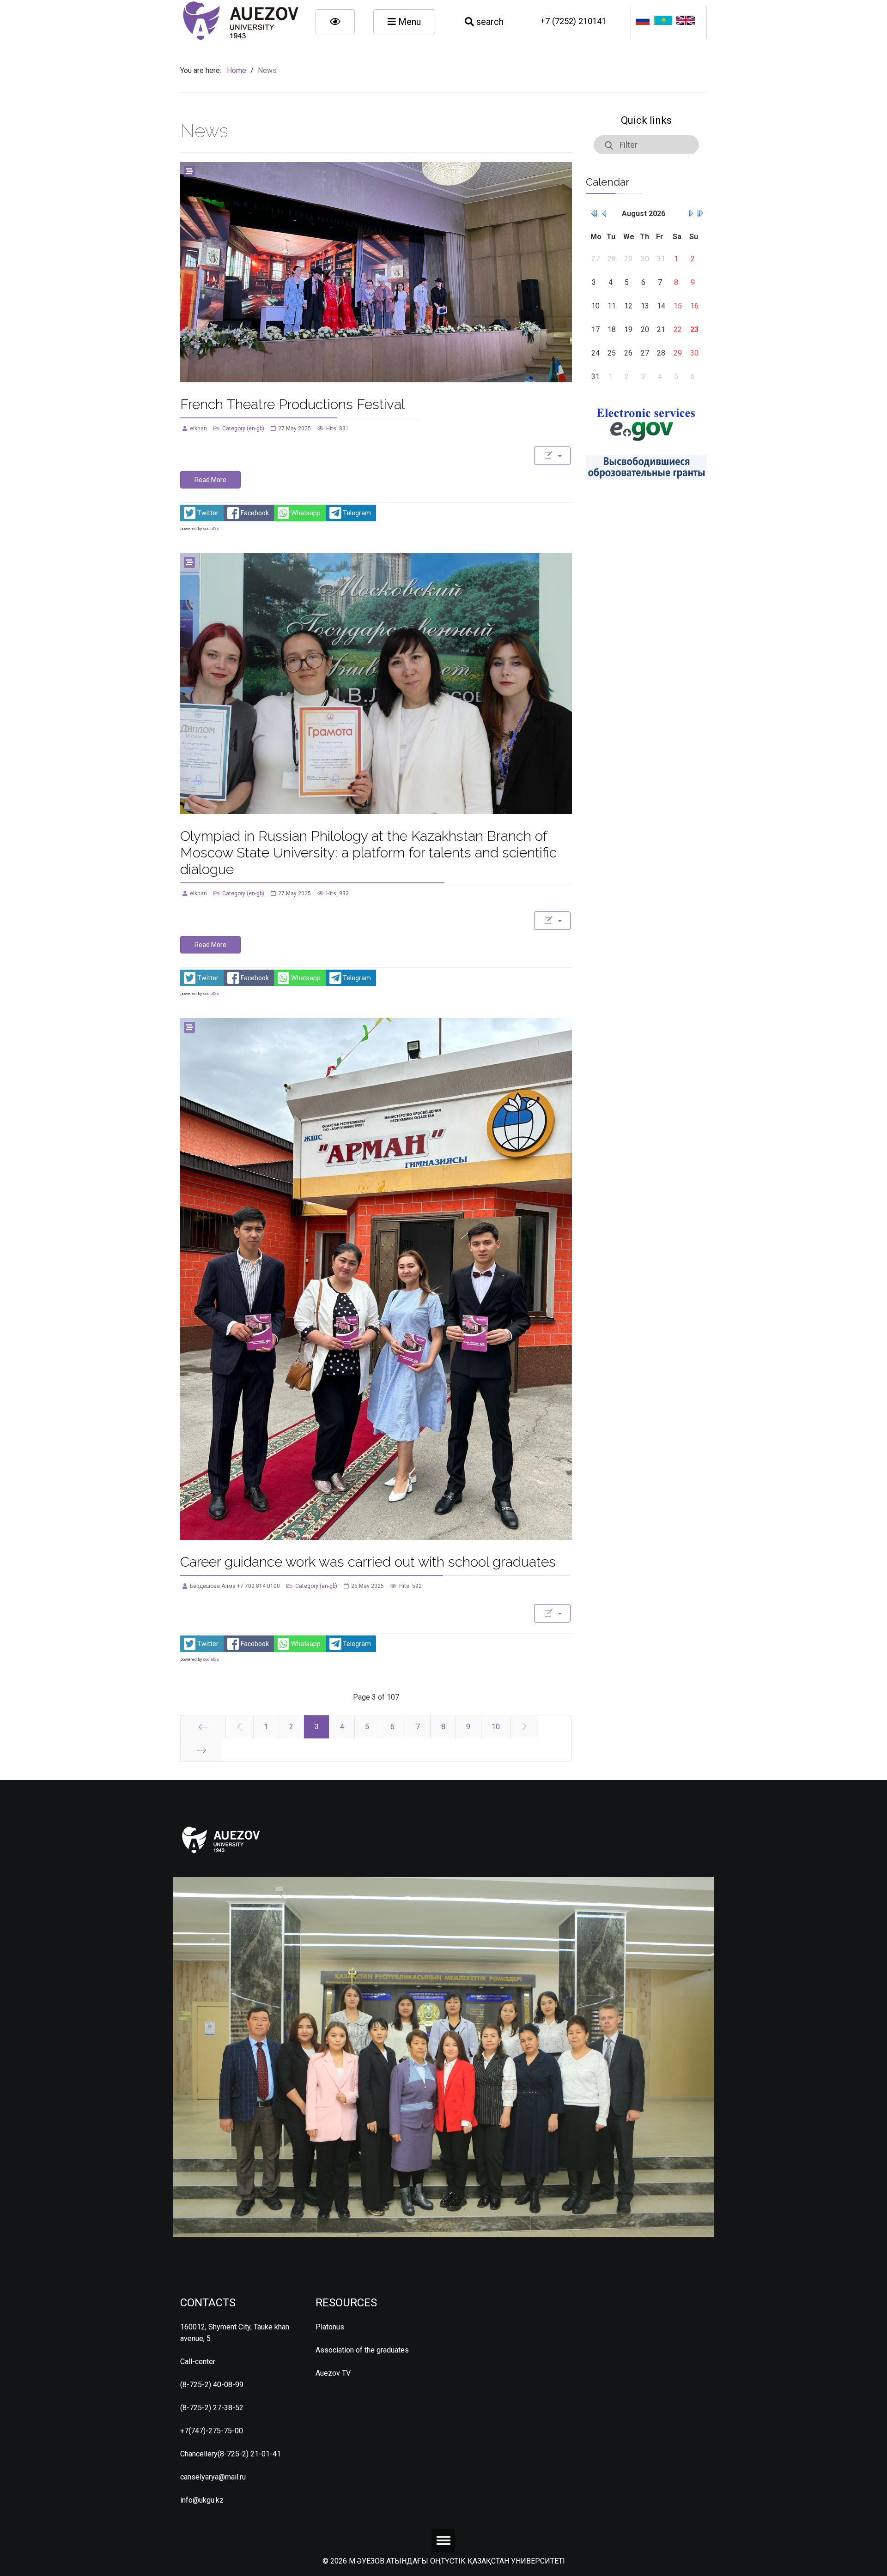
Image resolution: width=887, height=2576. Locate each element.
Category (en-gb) (243, 428)
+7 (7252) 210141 (573, 21)
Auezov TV (333, 2373)
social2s (211, 529)
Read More (210, 480)
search (489, 22)
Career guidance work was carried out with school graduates (368, 1562)
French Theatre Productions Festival (292, 404)
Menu (408, 22)
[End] (201, 1750)
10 (496, 1727)
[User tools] (552, 456)
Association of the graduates (362, 2350)
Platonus (330, 2327)
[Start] (203, 1727)
